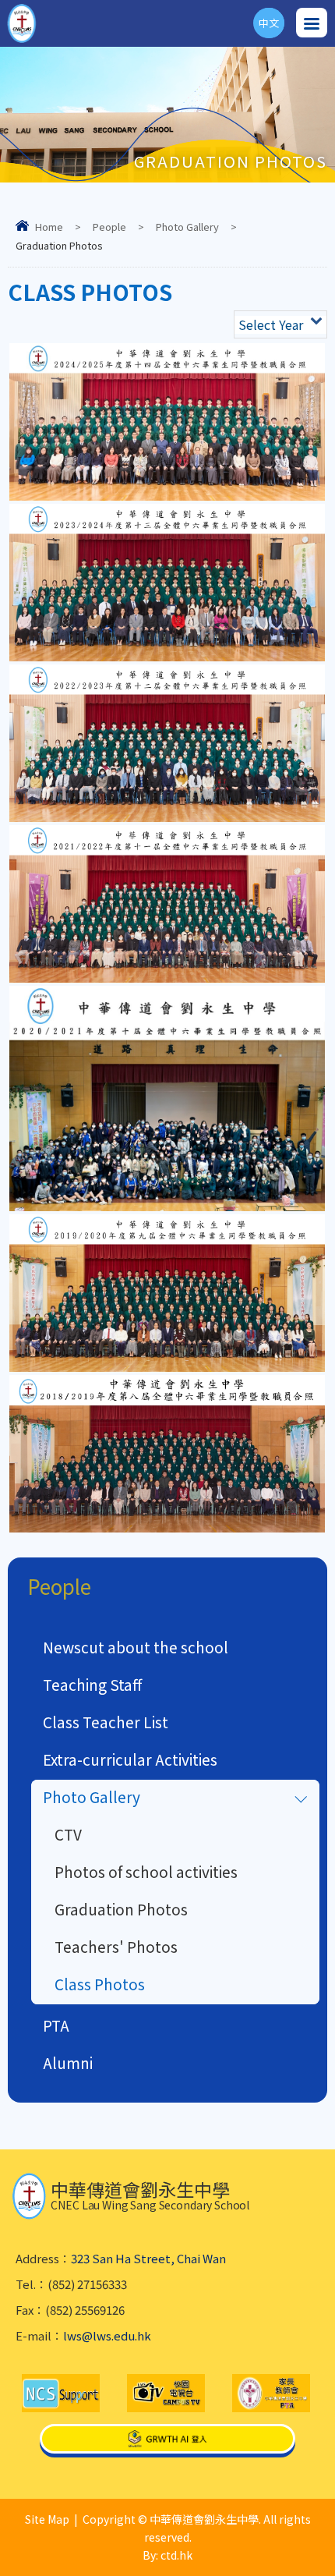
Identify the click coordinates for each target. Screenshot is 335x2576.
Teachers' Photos (116, 1946)
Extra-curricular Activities (130, 1759)
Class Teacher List (106, 1722)
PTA (56, 2025)
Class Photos (100, 1984)
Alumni (68, 2062)
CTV (68, 1834)
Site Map (47, 2519)
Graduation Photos (121, 1909)
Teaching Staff (92, 1684)
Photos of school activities (146, 1871)
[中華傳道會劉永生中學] (22, 23)
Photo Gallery (187, 227)
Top (335, 2545)
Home (49, 227)
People (109, 227)
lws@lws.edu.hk (107, 2335)
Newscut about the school (136, 1647)
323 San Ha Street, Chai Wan (148, 2258)
